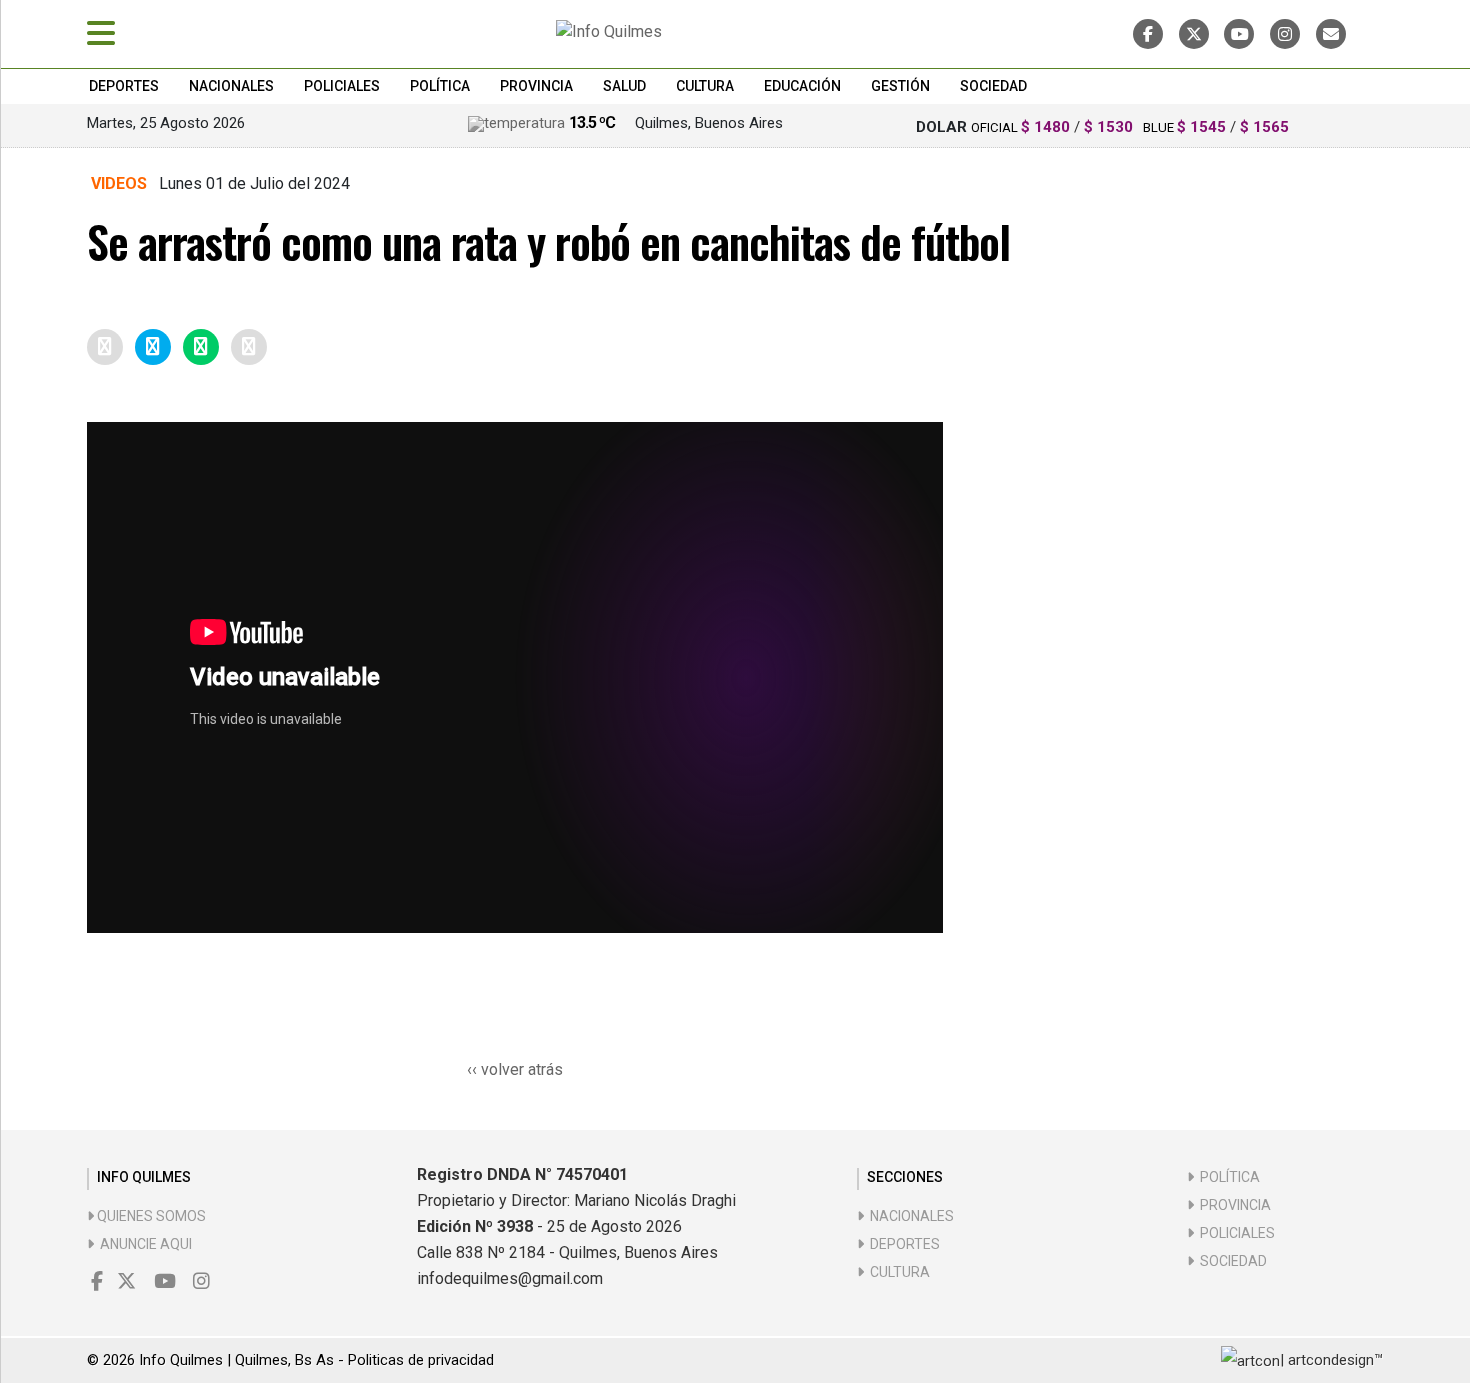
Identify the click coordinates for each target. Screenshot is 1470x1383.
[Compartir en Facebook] (105, 347)
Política (440, 86)
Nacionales (231, 86)
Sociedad (993, 86)
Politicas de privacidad (421, 1360)
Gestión (900, 86)
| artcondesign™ (1331, 1360)
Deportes (124, 86)
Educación (802, 86)
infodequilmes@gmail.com (510, 1278)
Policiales (342, 86)
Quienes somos (150, 1216)
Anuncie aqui (143, 1244)
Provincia (536, 86)
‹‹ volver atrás (515, 1069)
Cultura (705, 86)
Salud (624, 86)
